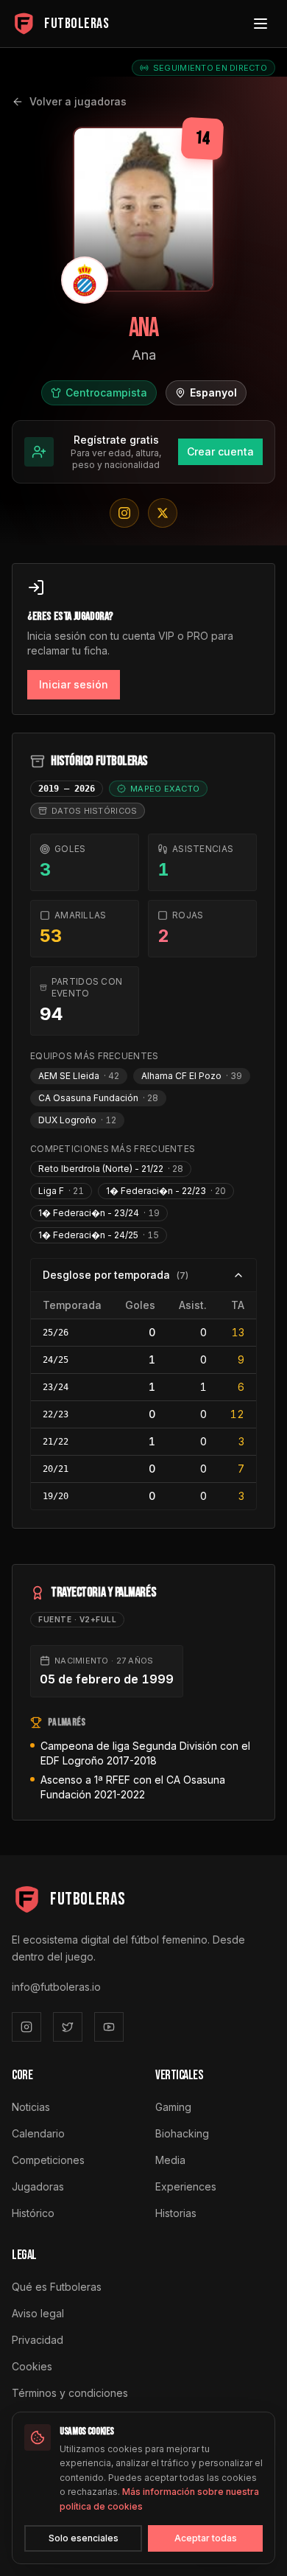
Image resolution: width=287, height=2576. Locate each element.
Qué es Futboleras (57, 2287)
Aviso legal (38, 2313)
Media (170, 2160)
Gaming (173, 2107)
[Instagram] (26, 2027)
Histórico (33, 2213)
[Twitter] (68, 2027)
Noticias (31, 2107)
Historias (176, 2213)
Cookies (32, 2366)
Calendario (38, 2133)
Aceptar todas (206, 2538)
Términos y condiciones (70, 2393)
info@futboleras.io (56, 1987)
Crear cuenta (220, 451)
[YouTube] (109, 2027)
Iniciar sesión (74, 684)
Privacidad (38, 2340)
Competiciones (48, 2160)
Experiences (186, 2186)
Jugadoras (38, 2186)
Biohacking (182, 2133)
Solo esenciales (84, 2538)
